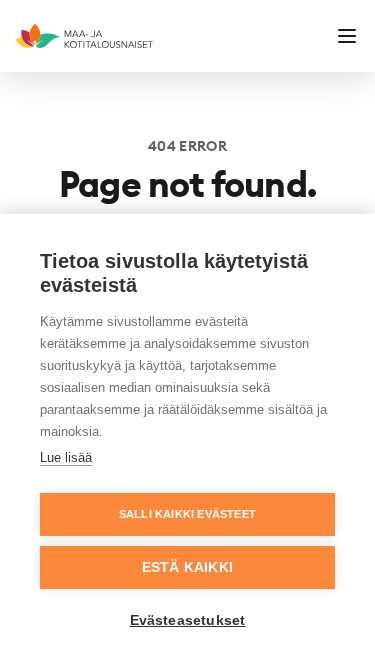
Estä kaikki (187, 567)
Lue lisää (66, 457)
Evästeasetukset (188, 620)
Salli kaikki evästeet (187, 514)
